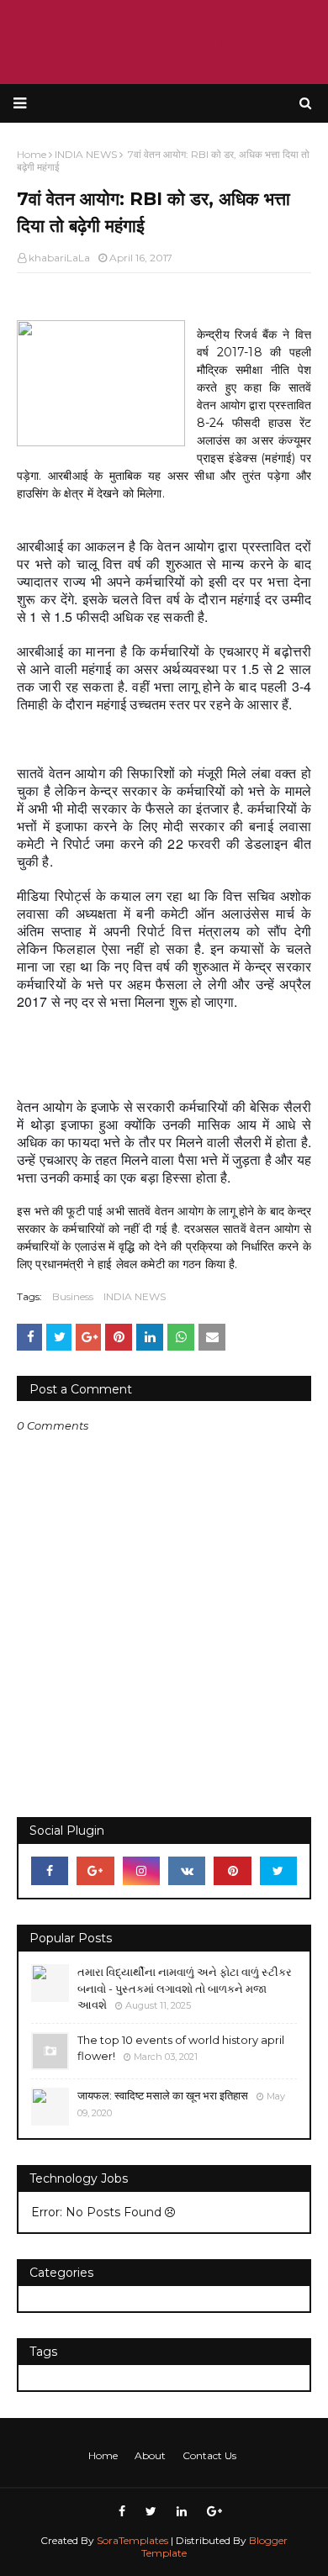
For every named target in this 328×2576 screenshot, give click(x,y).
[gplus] (95, 1871)
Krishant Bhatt (164, 42)
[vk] (187, 1871)
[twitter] (278, 1871)
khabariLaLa (59, 258)
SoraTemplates (132, 2540)
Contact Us (209, 2455)
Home (103, 2455)
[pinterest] (232, 1871)
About (150, 2455)
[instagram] (141, 1871)
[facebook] (50, 1871)
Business (73, 1296)
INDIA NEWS (135, 1296)
